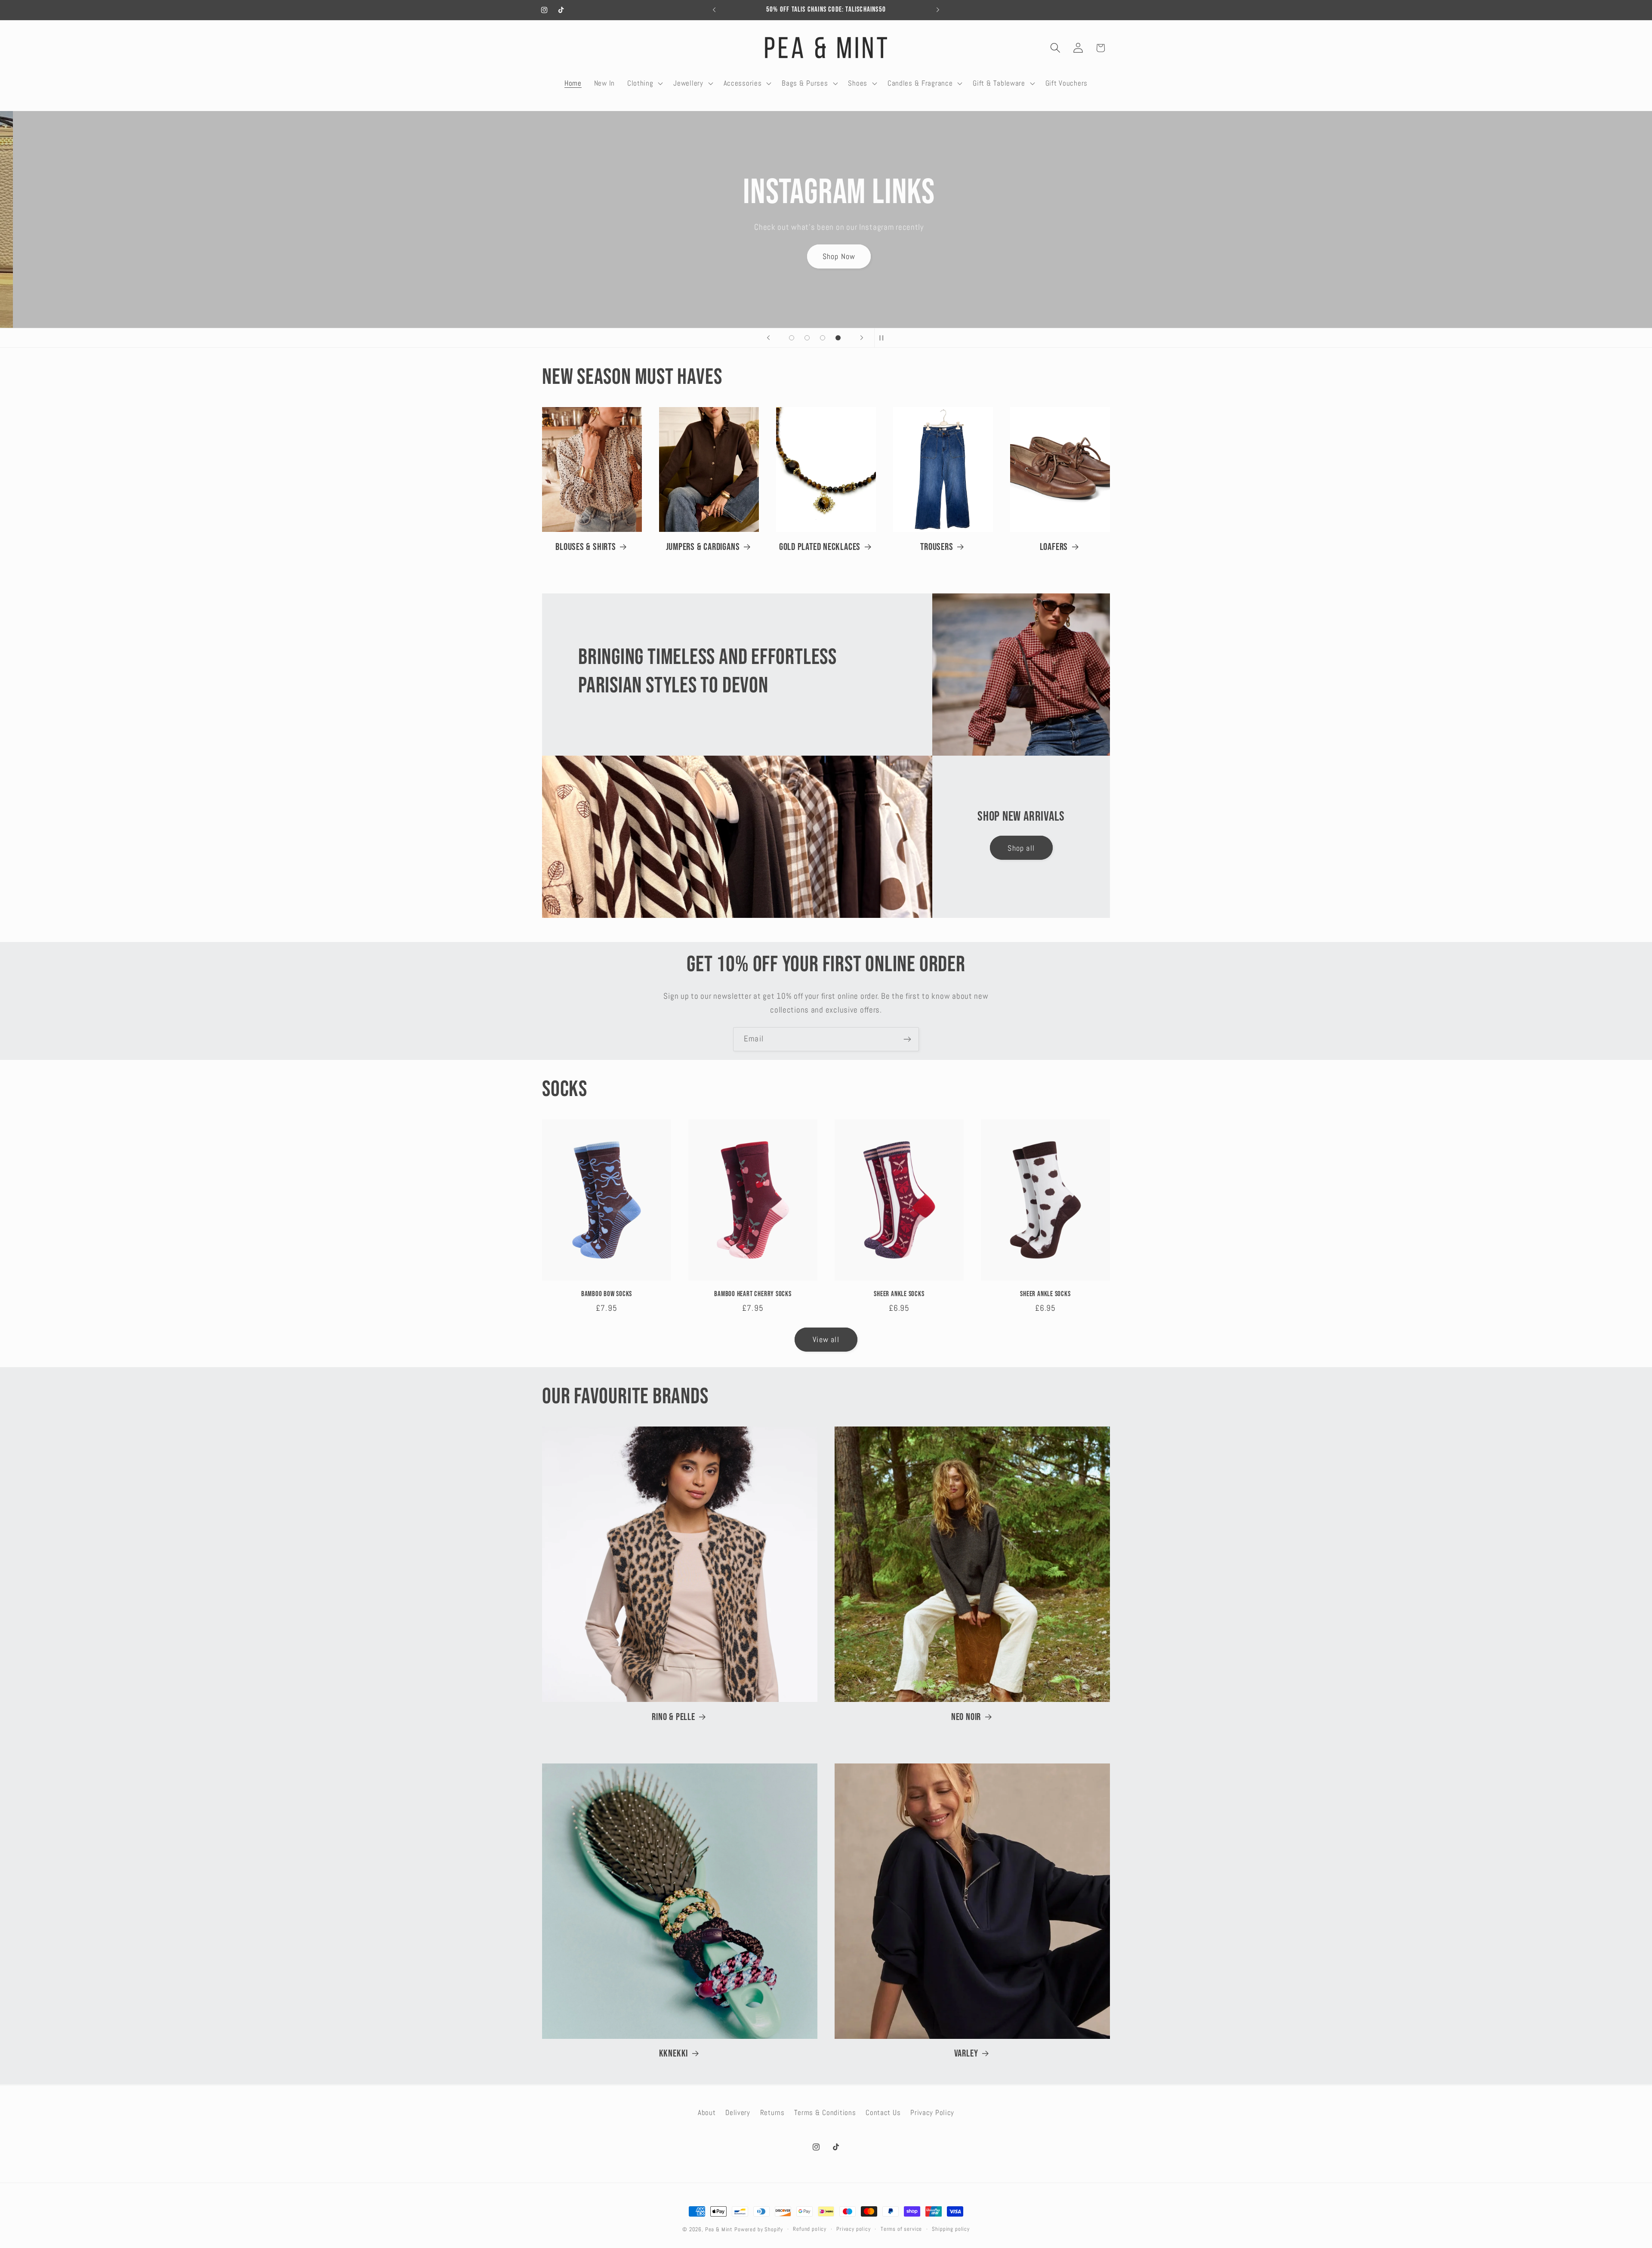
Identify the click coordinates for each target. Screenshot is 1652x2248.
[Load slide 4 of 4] (838, 338)
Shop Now (826, 249)
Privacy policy (854, 2229)
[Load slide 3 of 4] (823, 338)
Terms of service (901, 2229)
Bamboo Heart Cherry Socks (753, 1294)
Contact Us (883, 2113)
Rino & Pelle (673, 1717)
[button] (644, 83)
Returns (772, 2113)
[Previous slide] (768, 338)
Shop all (1021, 848)
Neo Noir (966, 1717)
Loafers (1054, 547)
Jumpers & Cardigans (703, 547)
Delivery (738, 2113)
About (707, 2113)
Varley (966, 2053)
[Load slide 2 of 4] (807, 338)
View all (826, 1339)
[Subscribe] (907, 1039)
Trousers (937, 547)
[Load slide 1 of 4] (792, 338)
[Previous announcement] (714, 10)
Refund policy (810, 2229)
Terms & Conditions (825, 2113)
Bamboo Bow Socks (607, 1294)
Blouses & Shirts (586, 547)
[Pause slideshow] (884, 338)
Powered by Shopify (759, 2229)
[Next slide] (862, 338)
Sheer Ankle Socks (899, 1294)
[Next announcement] (938, 10)
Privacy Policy (932, 2113)
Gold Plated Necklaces (820, 547)
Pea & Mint (719, 2229)
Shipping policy (951, 2229)
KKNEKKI (673, 2053)
